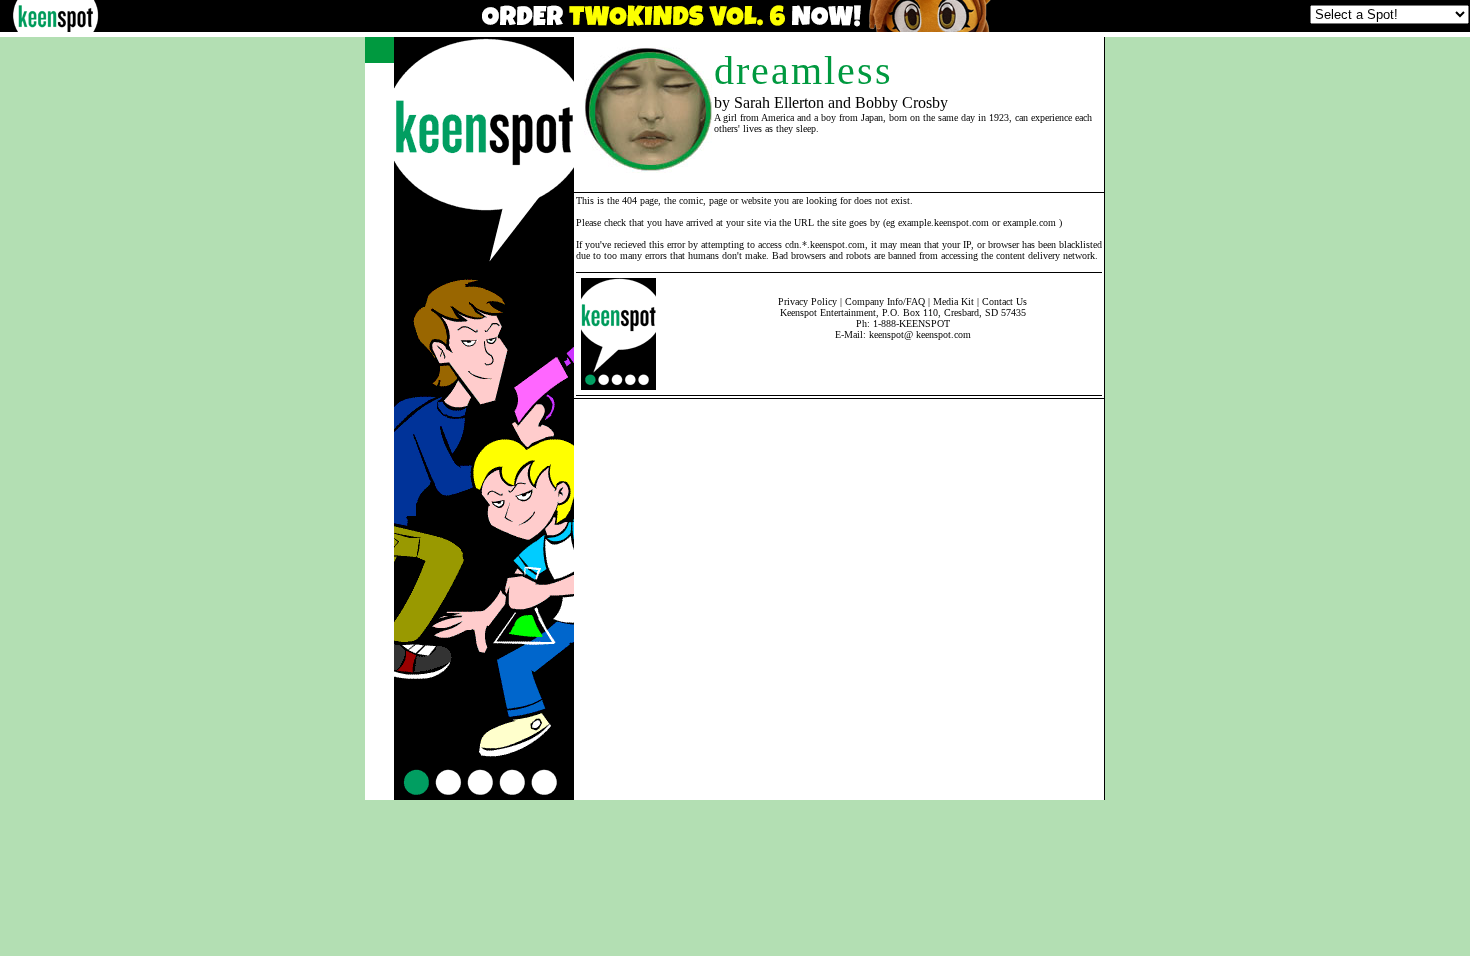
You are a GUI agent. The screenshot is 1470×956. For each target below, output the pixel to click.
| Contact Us (1002, 301)
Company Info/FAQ (885, 301)
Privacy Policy (807, 301)
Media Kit (953, 301)
